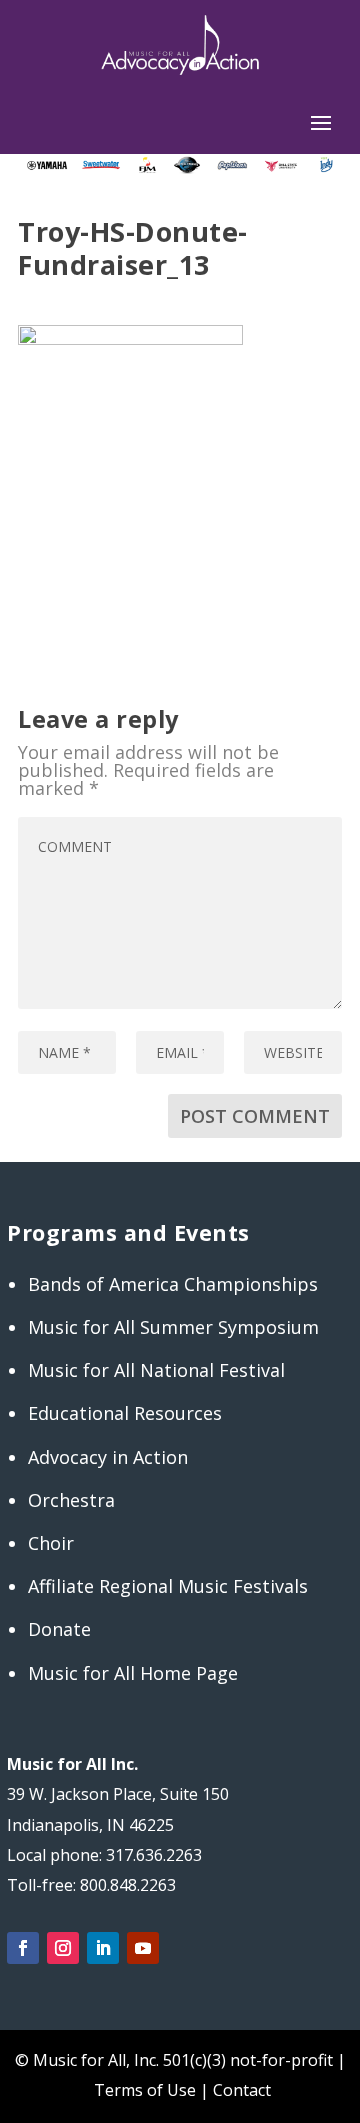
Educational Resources (125, 1413)
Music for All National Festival (156, 1370)
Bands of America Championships (173, 1284)
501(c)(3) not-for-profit (246, 2060)
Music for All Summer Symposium (173, 1327)
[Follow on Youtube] (143, 1948)
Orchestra (71, 1500)
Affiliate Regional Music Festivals (168, 1586)
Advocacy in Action (108, 1457)
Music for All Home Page (133, 1673)
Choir (51, 1543)
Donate (59, 1629)
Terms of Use (145, 2090)
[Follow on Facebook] (23, 1948)
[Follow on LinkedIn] (103, 1948)
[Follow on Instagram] (63, 1948)
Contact (242, 2090)
